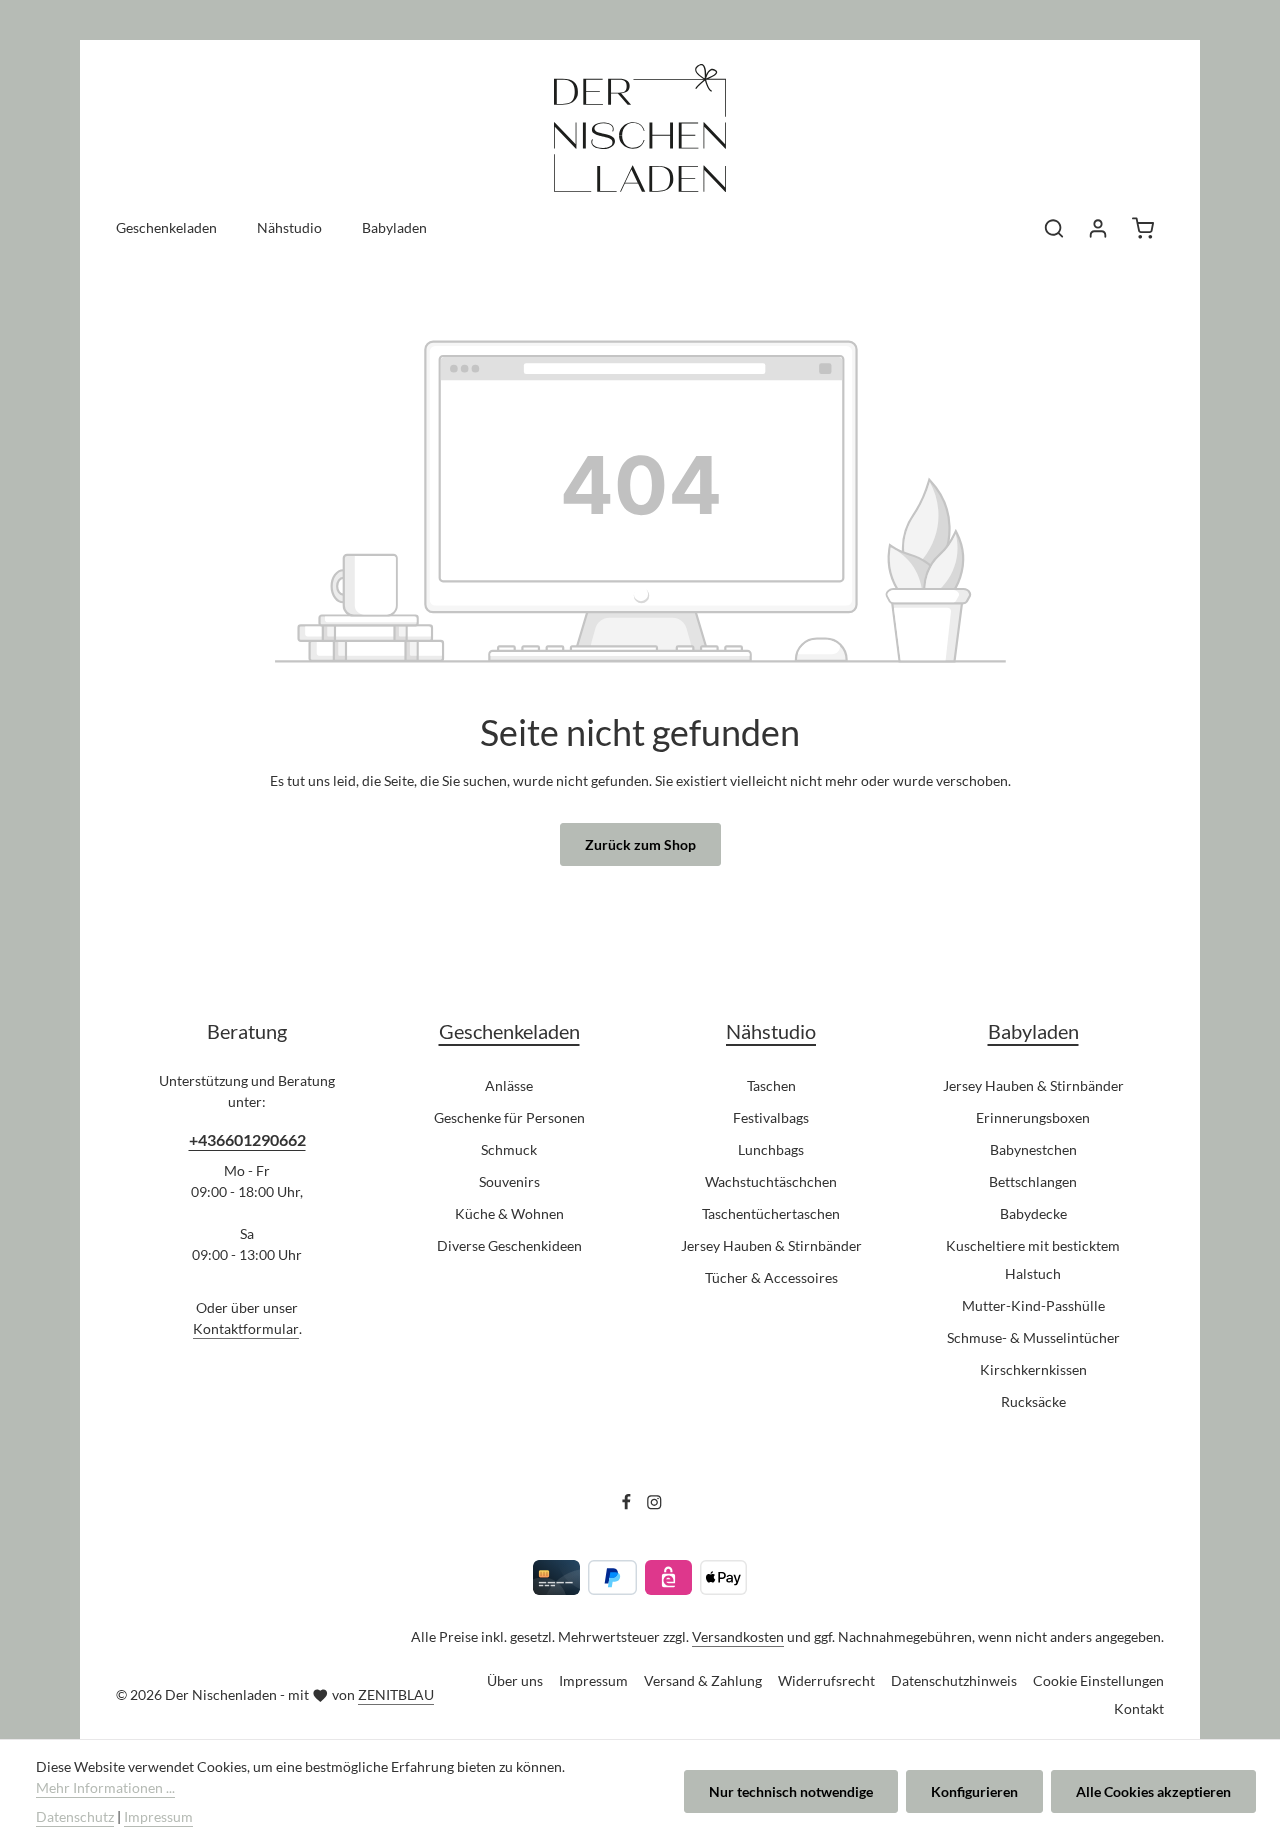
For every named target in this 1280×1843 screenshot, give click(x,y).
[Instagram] (654, 1505)
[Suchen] (1054, 228)
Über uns (515, 1680)
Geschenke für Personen (509, 1117)
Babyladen (1033, 1031)
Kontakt (1139, 1708)
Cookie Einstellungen (1098, 1680)
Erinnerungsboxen (1033, 1117)
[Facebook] (628, 1505)
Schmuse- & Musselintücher (1033, 1337)
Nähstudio (771, 1031)
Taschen (771, 1085)
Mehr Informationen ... (105, 1787)
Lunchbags (771, 1149)
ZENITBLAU (396, 1694)
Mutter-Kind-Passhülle (1033, 1305)
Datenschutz (75, 1816)
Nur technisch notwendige (791, 1791)
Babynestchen (1033, 1149)
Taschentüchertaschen (771, 1213)
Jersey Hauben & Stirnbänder (771, 1245)
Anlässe (509, 1085)
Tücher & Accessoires (771, 1277)
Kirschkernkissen (1033, 1369)
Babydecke (1033, 1213)
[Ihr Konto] (1098, 228)
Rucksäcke (1033, 1401)
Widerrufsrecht (826, 1680)
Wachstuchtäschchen (771, 1181)
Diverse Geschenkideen (509, 1245)
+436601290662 (247, 1139)
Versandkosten (738, 1636)
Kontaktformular (246, 1328)
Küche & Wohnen (509, 1213)
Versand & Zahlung (703, 1680)
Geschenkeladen (509, 1031)
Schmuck (509, 1149)
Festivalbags (771, 1117)
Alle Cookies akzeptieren (1153, 1791)
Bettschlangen (1033, 1181)
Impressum (593, 1680)
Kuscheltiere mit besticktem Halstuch (1033, 1259)
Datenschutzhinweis (954, 1680)
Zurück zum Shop (640, 844)
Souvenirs (509, 1181)
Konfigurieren (974, 1791)
